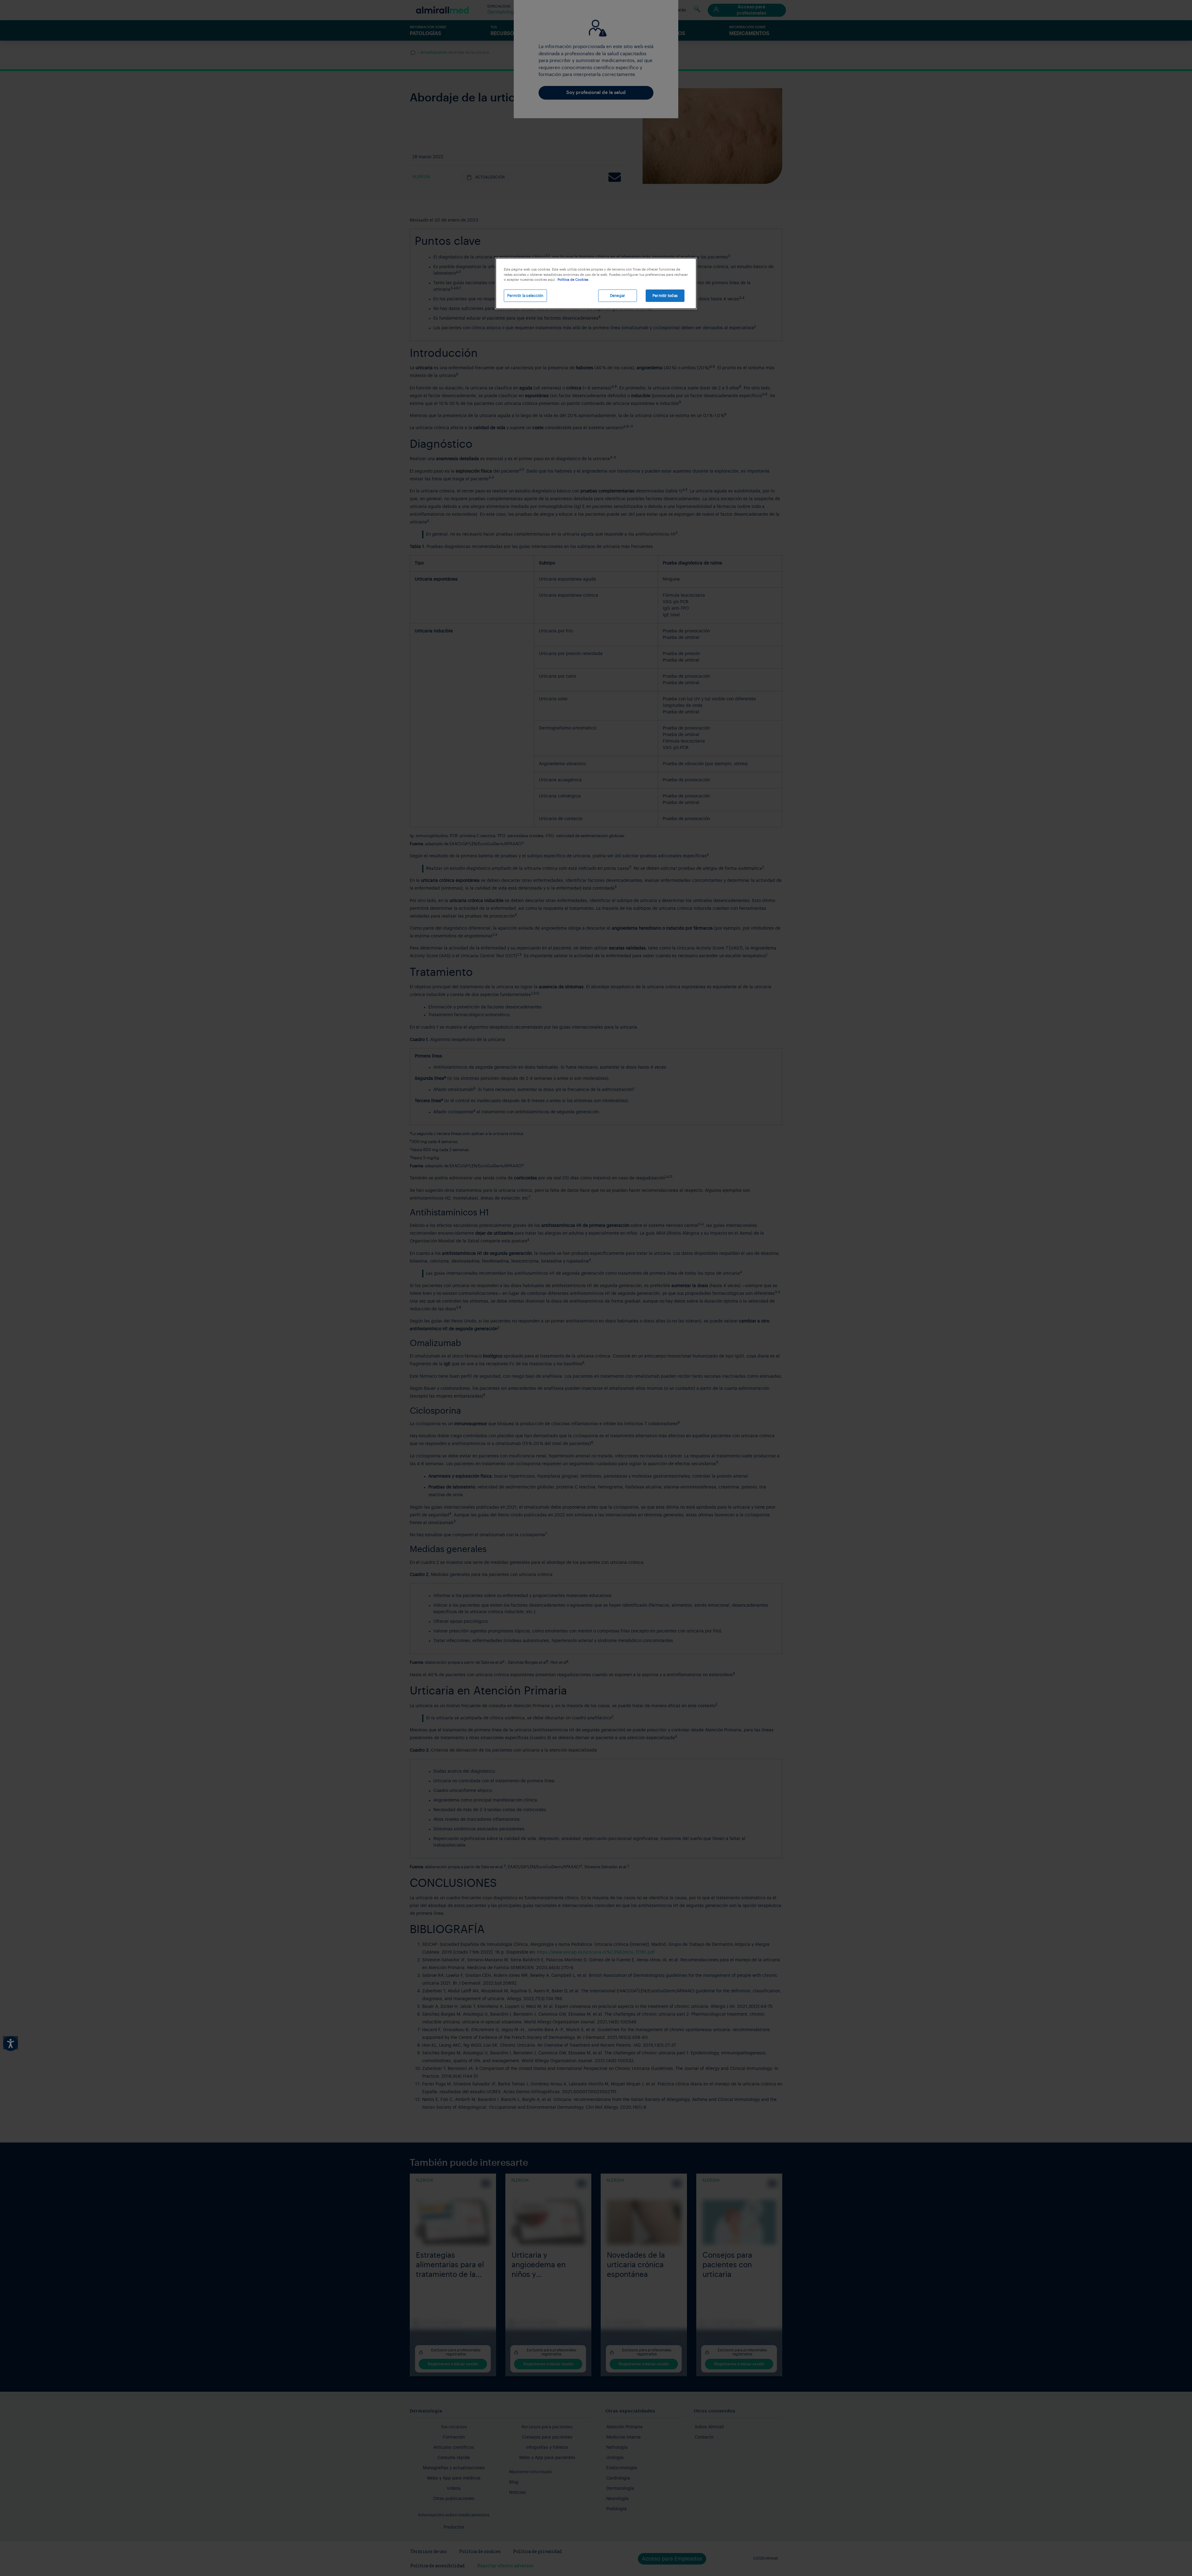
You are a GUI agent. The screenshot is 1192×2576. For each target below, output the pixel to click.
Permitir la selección (525, 296)
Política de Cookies (573, 280)
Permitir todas (665, 296)
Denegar (618, 296)
